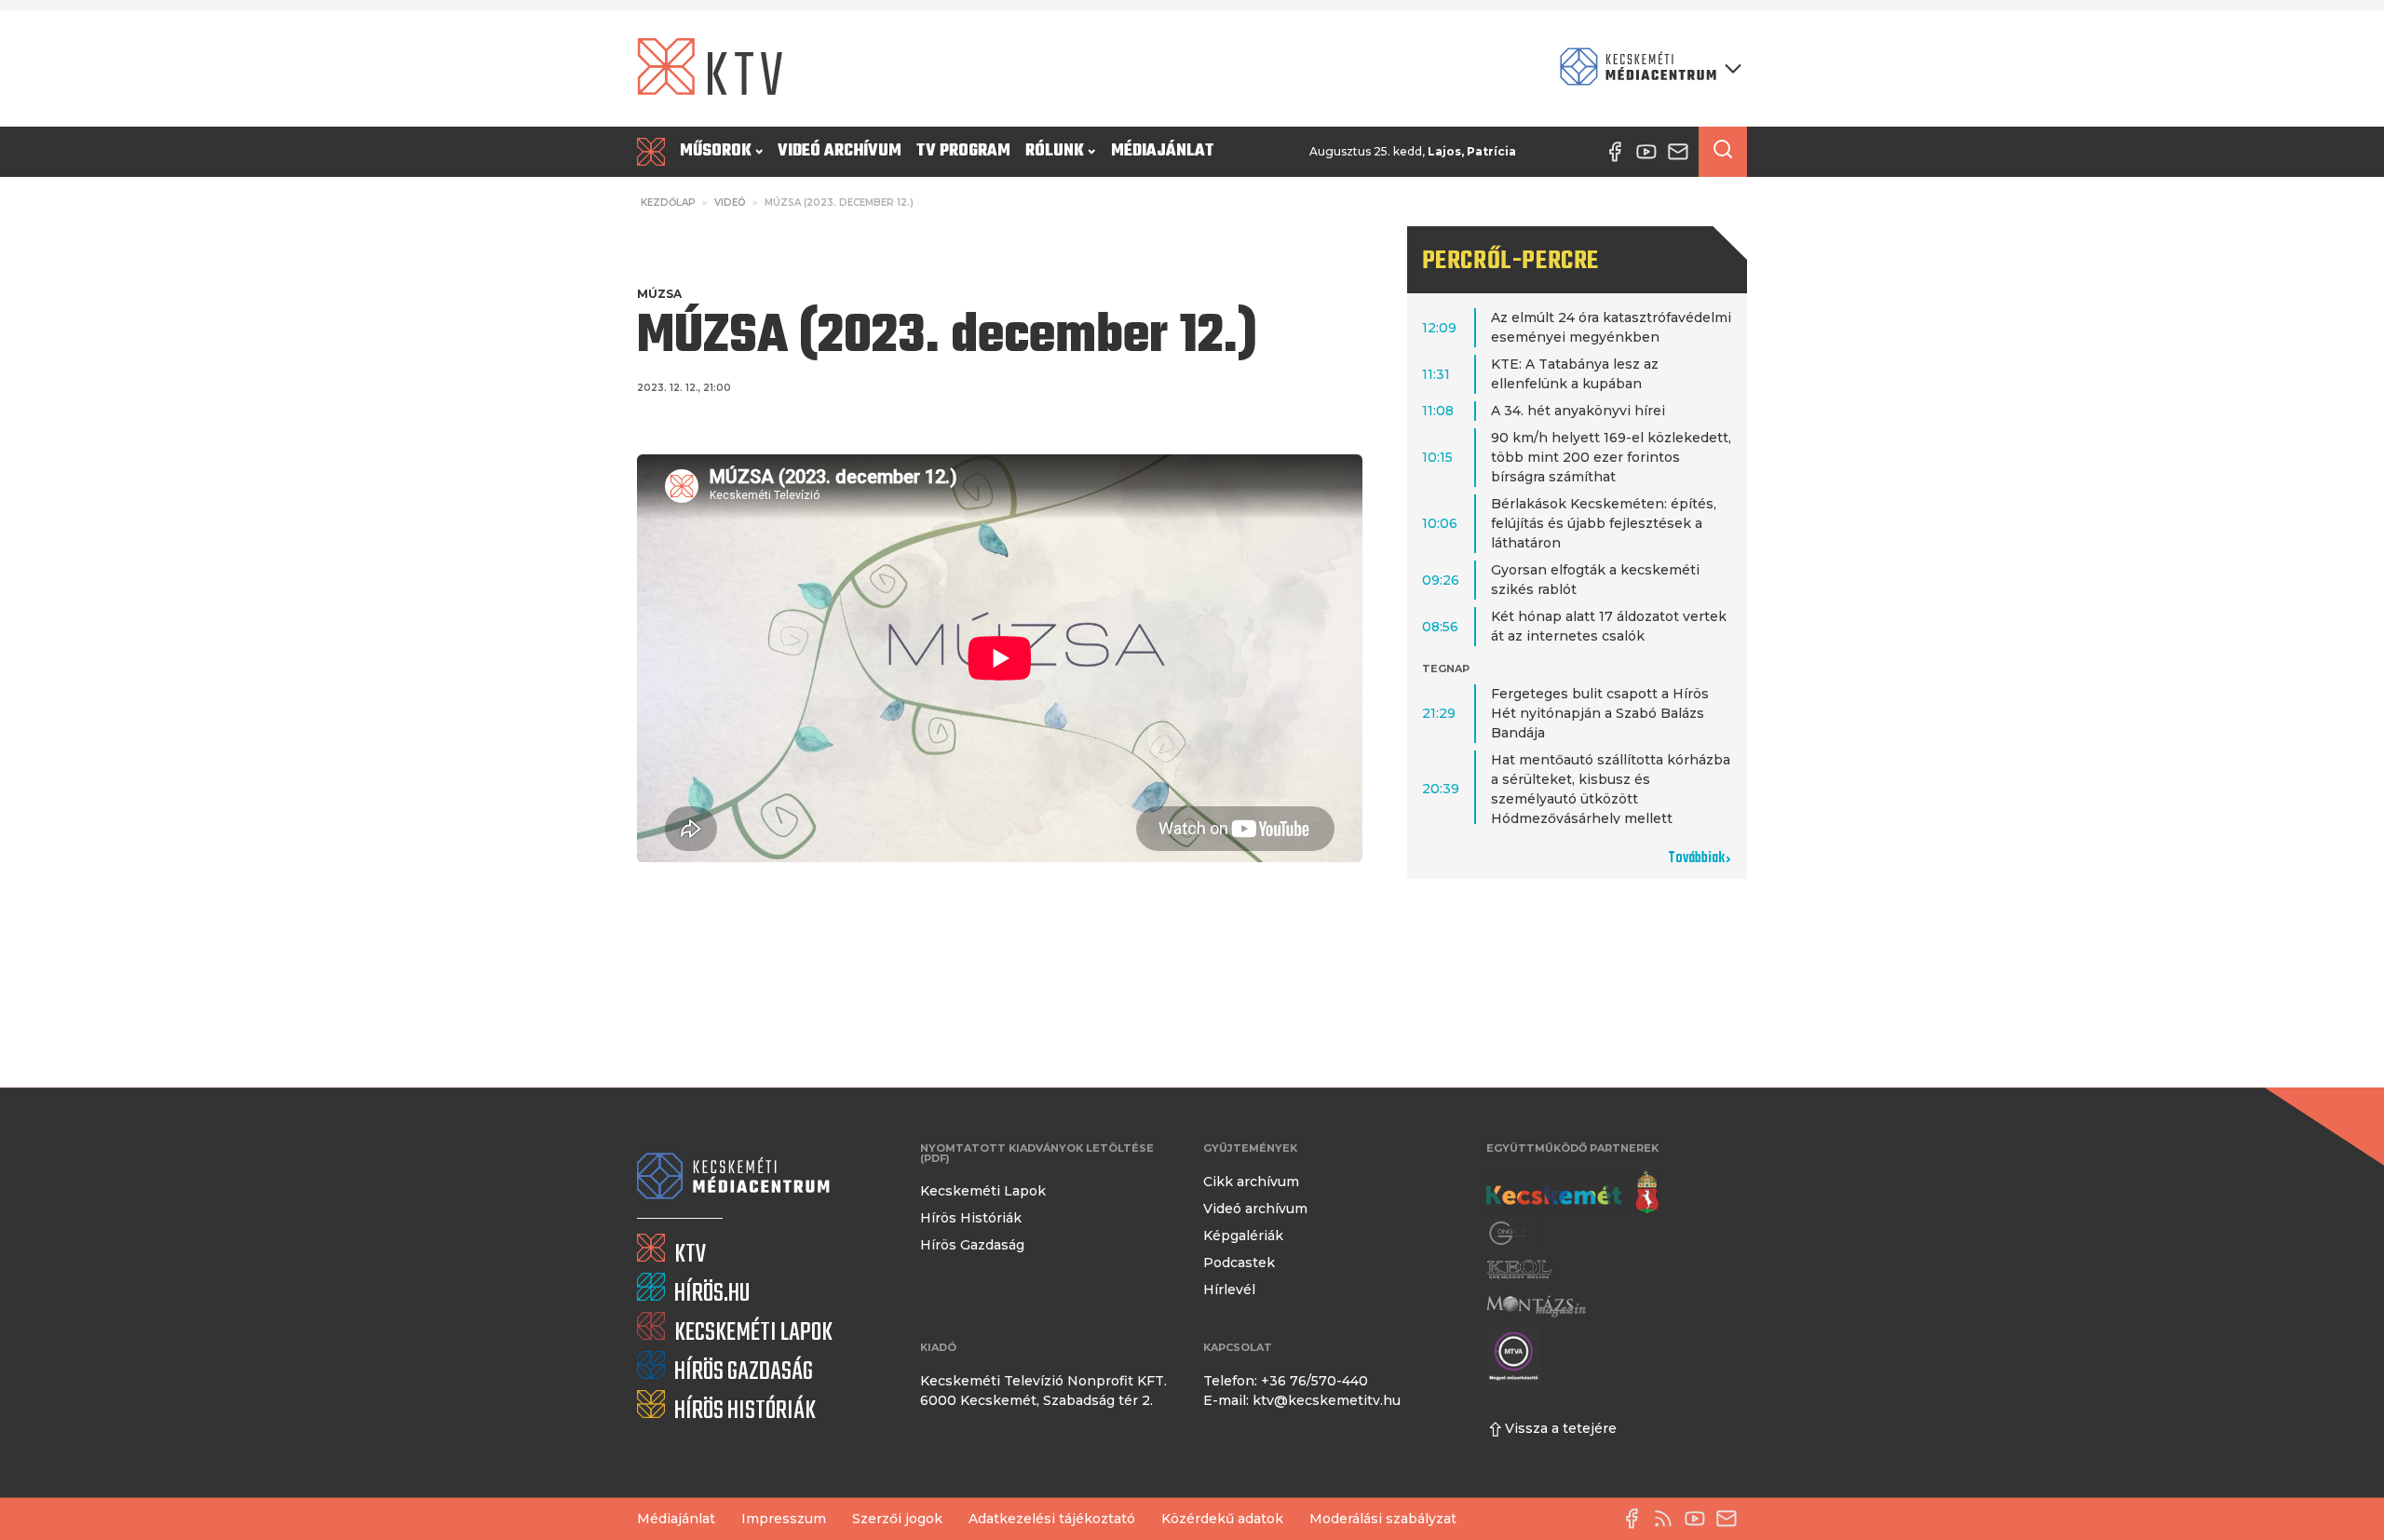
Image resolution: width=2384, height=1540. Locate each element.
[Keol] (1519, 1270)
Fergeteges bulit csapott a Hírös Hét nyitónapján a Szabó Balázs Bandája (1600, 713)
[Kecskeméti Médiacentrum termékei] (1646, 68)
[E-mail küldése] (1731, 1519)
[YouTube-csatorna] (1700, 1519)
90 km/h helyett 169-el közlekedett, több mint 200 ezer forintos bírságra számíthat (1611, 457)
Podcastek (1239, 1263)
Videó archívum (840, 151)
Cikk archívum (1251, 1182)
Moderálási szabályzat (1383, 1519)
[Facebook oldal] (1636, 1519)
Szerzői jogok (897, 1519)
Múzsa (659, 294)
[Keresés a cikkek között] (1723, 152)
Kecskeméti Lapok (983, 1191)
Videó (730, 203)
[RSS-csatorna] (1668, 1519)
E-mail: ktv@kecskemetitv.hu (1302, 1400)
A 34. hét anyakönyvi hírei (1578, 411)
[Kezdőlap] (655, 152)
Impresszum (784, 1519)
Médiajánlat (1163, 151)
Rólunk (1055, 151)
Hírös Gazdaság (972, 1245)
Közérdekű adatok (1222, 1519)
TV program (963, 151)
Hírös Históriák (971, 1218)
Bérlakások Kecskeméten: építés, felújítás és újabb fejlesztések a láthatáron (1604, 523)
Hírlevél (1229, 1290)
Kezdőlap (668, 203)
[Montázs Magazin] (1536, 1306)
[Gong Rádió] (1512, 1233)
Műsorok (716, 151)
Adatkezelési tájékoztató (1052, 1519)
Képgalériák (1243, 1236)
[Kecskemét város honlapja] (1572, 1193)
